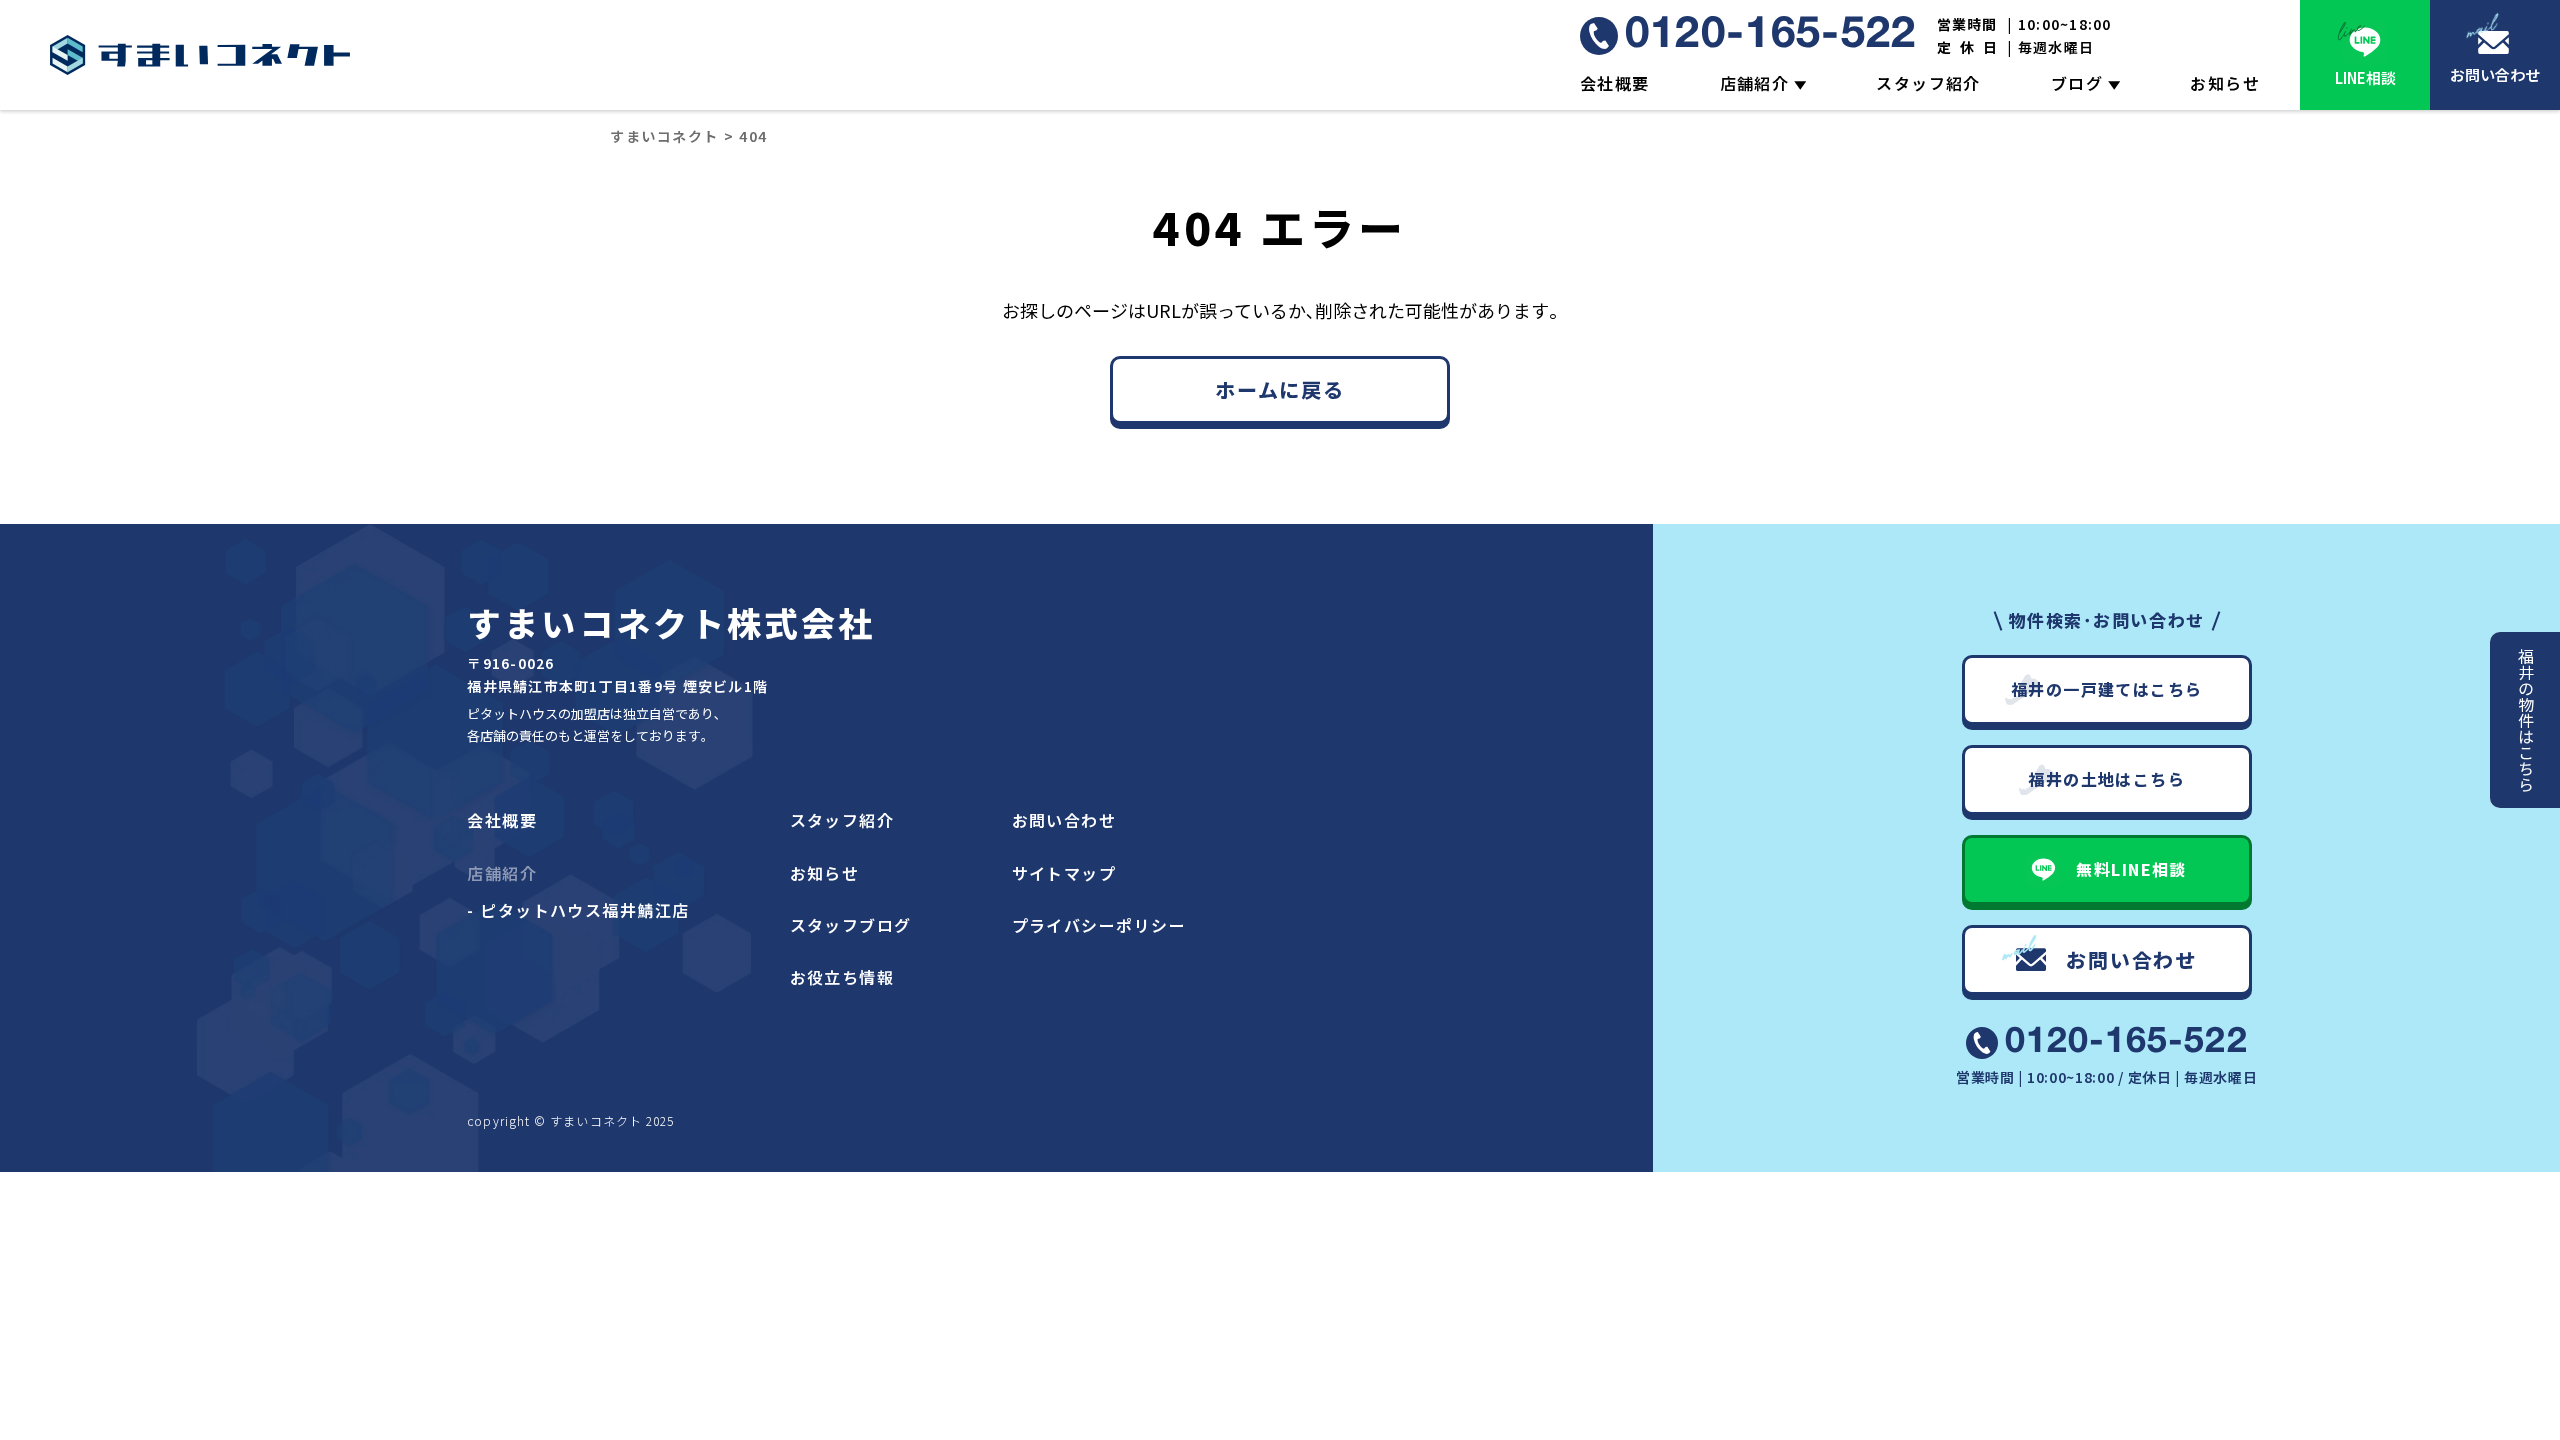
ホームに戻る (1280, 389)
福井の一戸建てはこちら (2107, 689)
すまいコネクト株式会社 (671, 622)
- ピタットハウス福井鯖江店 (578, 910)
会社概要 (1615, 83)
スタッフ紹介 (1928, 83)
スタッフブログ (851, 925)
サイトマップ (1064, 873)
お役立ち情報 (842, 977)
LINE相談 (2365, 77)
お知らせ (2225, 83)
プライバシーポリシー (1099, 925)
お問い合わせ (2495, 74)
